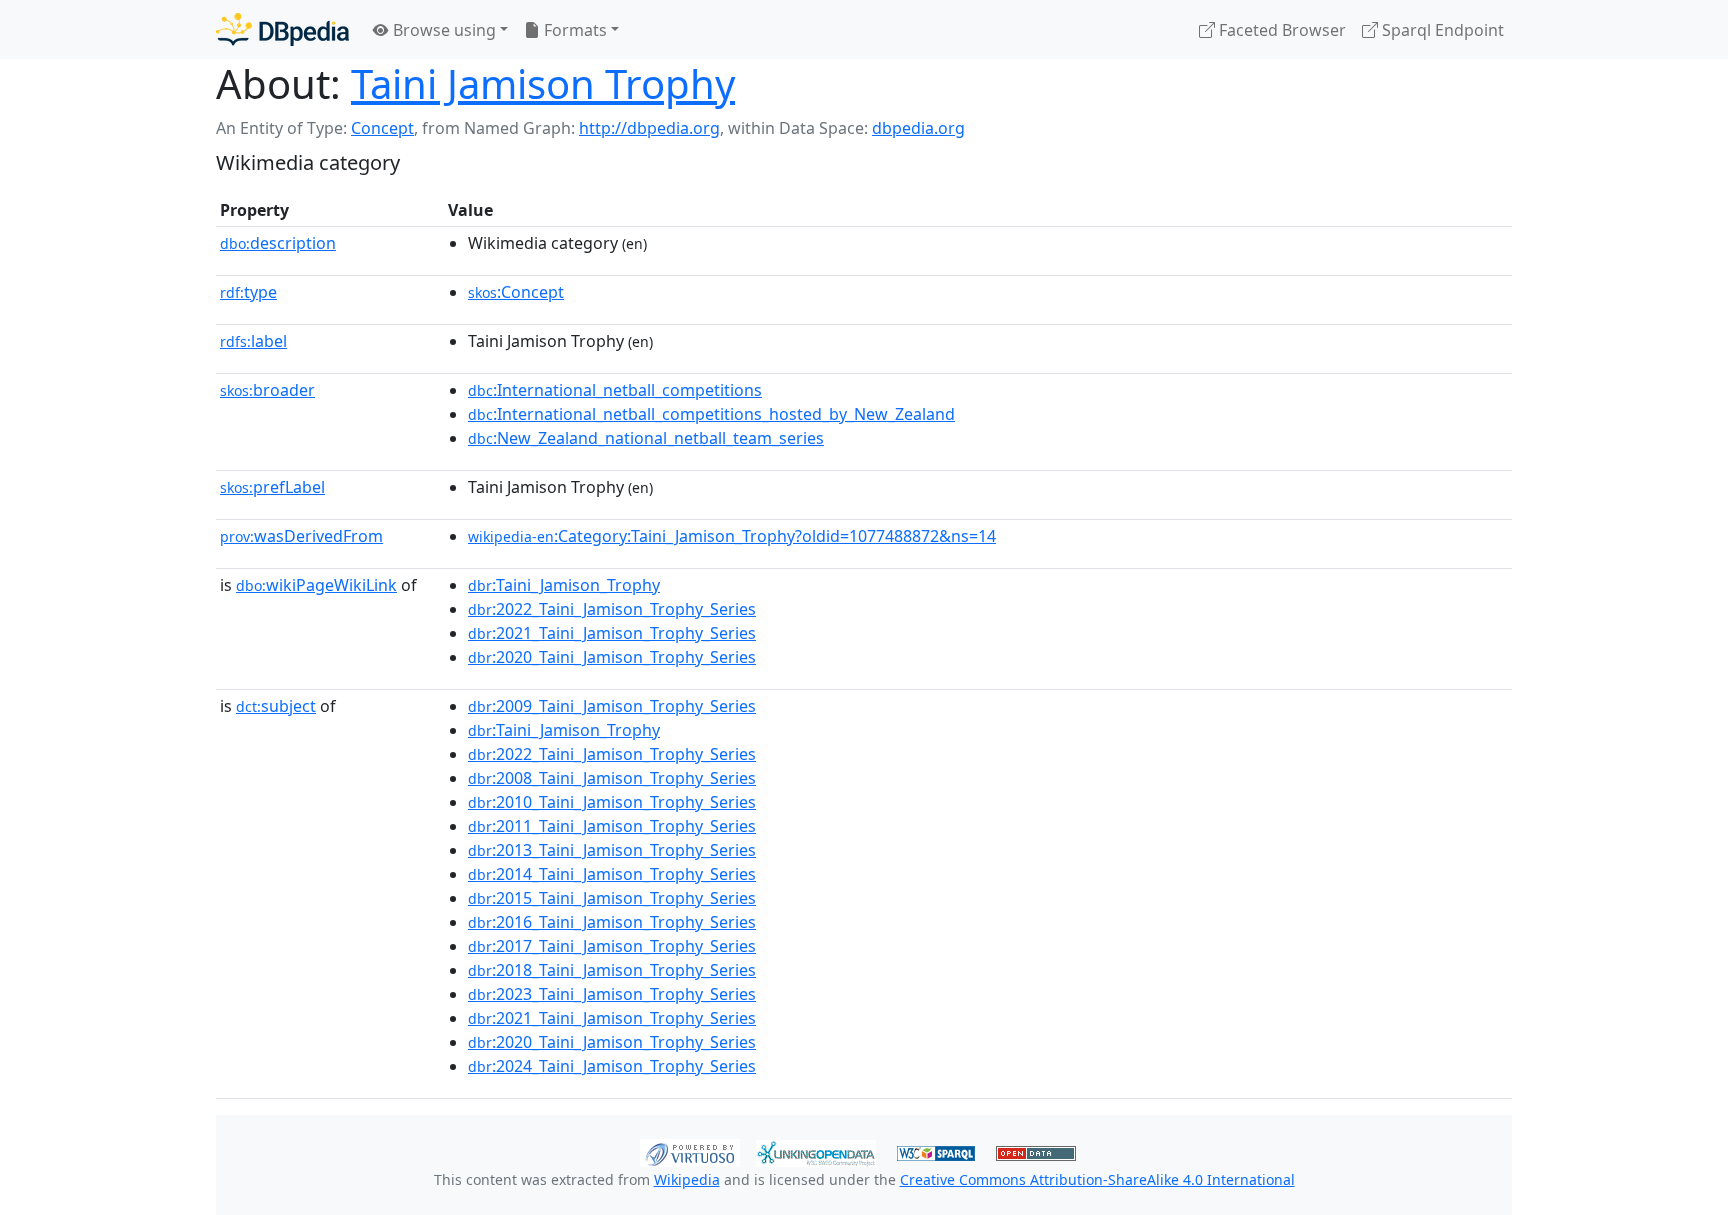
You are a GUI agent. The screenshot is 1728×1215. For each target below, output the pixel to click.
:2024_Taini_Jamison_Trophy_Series (612, 1066)
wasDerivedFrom (301, 536)
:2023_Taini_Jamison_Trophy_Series (612, 994)
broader (267, 390)
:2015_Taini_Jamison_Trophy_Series (612, 898)
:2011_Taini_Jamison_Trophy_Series (612, 826)
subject (276, 706)
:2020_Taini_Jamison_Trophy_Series (612, 657)
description (278, 243)
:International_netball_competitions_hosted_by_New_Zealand (711, 414)
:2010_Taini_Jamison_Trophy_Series (612, 802)
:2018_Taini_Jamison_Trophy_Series (612, 970)
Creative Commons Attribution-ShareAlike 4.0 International (1097, 1179)
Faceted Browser (1280, 30)
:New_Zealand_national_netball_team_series (646, 438)
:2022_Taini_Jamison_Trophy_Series (612, 609)
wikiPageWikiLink (316, 585)
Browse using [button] (442, 30)
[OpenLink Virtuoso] (690, 1151)
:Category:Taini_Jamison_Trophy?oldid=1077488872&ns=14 (732, 536)
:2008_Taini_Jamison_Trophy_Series (612, 778)
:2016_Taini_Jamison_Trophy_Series (612, 922)
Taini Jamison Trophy (543, 83)
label (253, 341)
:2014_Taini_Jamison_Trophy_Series (612, 874)
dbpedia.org (918, 128)
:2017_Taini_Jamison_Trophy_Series (612, 946)
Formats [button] (573, 30)
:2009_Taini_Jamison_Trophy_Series (612, 706)
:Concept (516, 292)
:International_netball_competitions (615, 390)
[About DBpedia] (282, 29)
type (248, 292)
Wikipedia (687, 1179)
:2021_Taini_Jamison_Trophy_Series (612, 633)
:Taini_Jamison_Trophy (564, 585)
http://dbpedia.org (649, 128)
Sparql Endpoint (1441, 30)
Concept (382, 128)
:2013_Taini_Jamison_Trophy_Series (612, 850)
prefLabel (272, 487)
